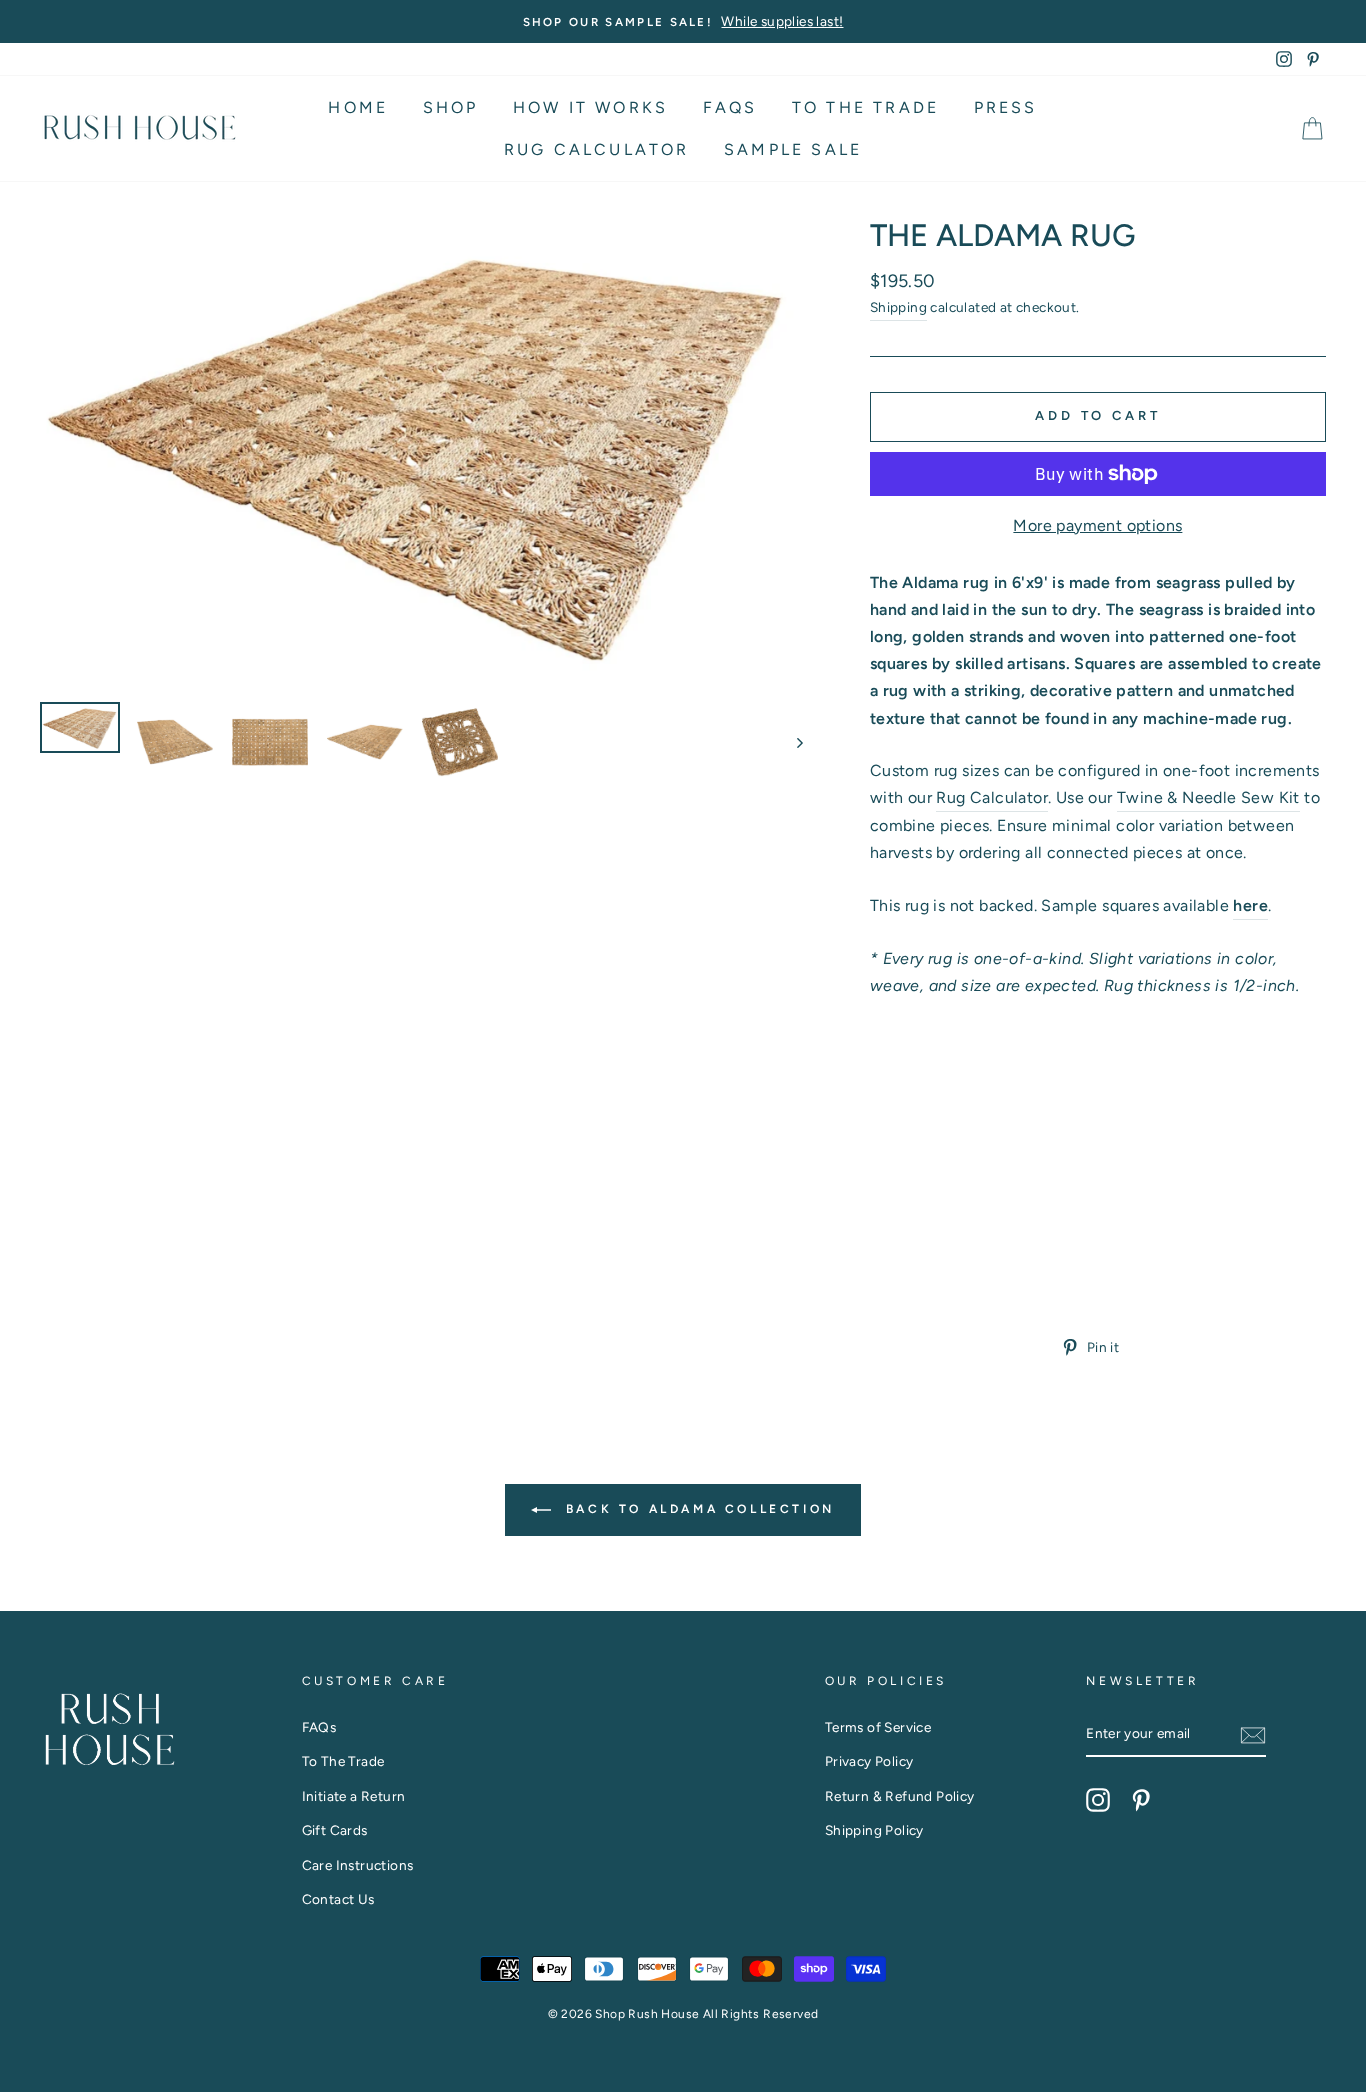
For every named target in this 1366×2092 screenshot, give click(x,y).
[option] (683, 21)
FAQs (730, 107)
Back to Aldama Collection (697, 1509)
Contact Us (338, 1899)
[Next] (790, 742)
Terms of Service (878, 1727)
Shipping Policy (874, 1830)
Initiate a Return (354, 1796)
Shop (451, 107)
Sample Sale (793, 149)
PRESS (1006, 107)
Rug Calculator (597, 149)
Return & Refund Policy (900, 1796)
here (1250, 905)
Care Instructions (358, 1865)
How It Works (590, 107)
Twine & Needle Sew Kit (1208, 797)
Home (358, 107)
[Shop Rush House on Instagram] (1098, 1799)
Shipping (898, 307)
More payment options (1097, 525)
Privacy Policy (869, 1761)
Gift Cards (335, 1830)
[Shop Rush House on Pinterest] (1141, 1799)
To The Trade (865, 107)
